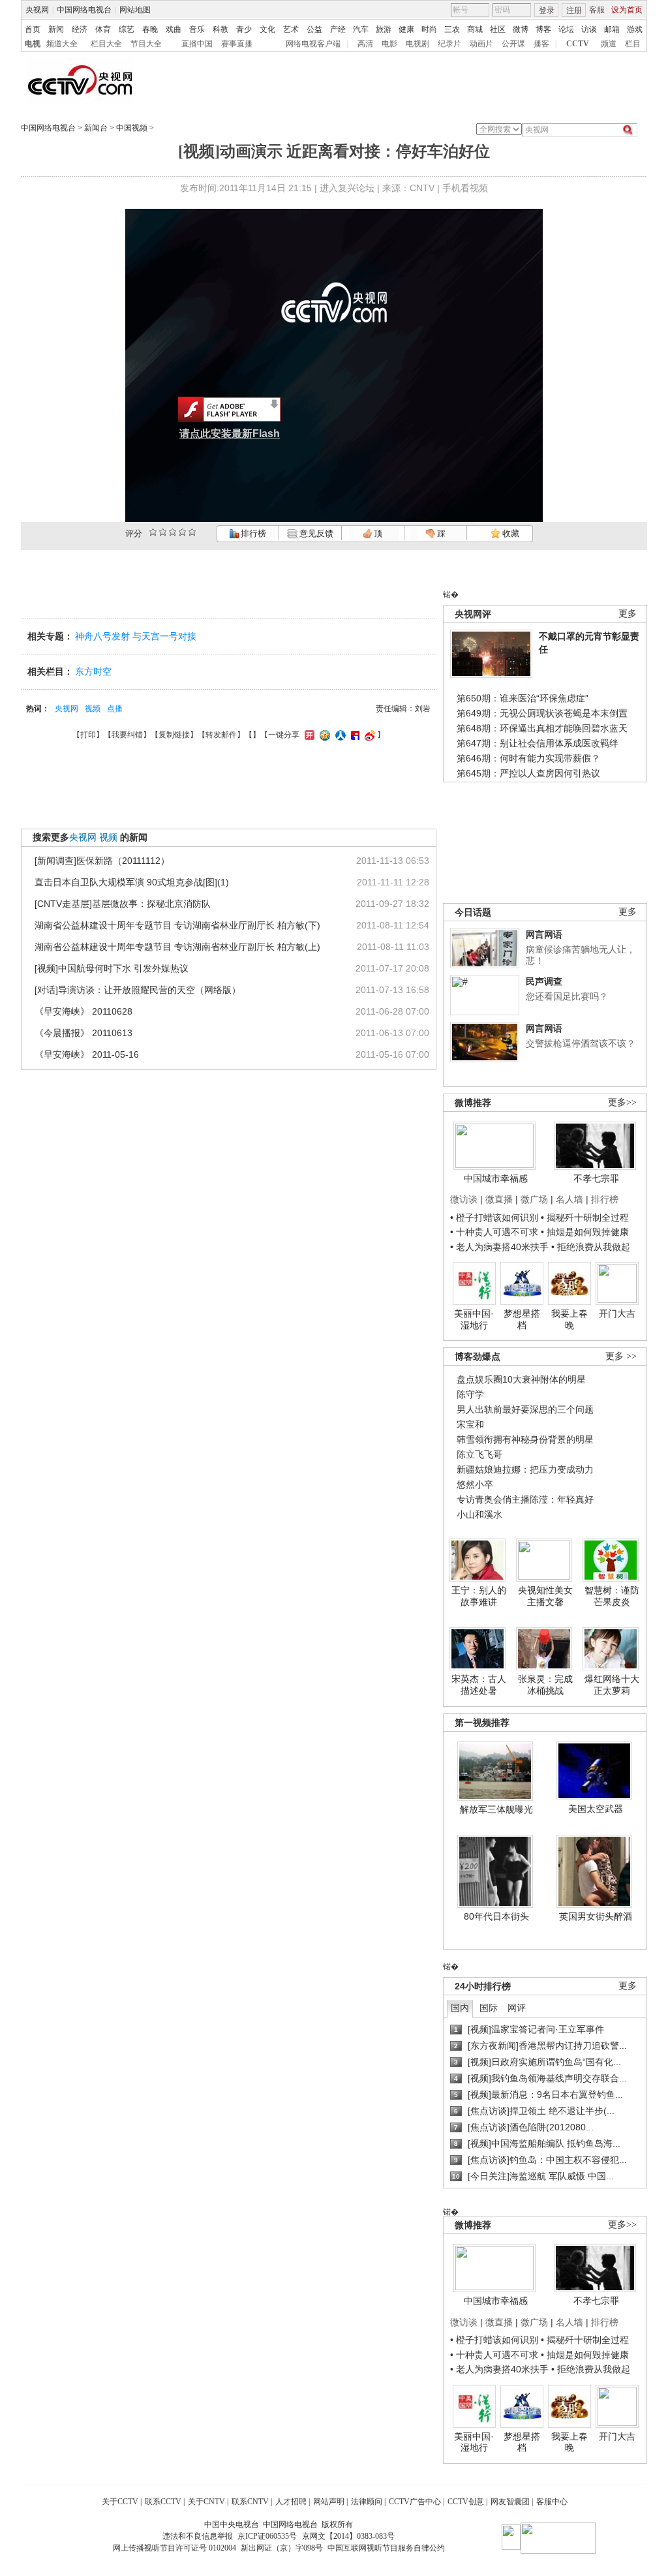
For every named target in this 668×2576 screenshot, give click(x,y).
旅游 (384, 29)
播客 (541, 44)
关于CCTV (120, 2502)
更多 (628, 614)
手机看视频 (465, 188)
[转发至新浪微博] (368, 735)
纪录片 (449, 44)
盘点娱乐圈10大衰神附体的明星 (521, 1379)
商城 (475, 29)
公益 (314, 29)
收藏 (510, 533)
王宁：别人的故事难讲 (479, 1596)
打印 (88, 735)
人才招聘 (291, 2502)
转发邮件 (221, 735)
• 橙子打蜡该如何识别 (494, 1218)
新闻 (56, 29)
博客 (543, 29)
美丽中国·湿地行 (474, 1319)
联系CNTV (250, 2502)
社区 (498, 29)
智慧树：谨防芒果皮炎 (612, 1596)
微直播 (499, 1199)
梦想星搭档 (522, 1319)
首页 (33, 29)
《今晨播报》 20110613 (83, 1033)
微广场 (534, 1199)
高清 (365, 44)
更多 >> (621, 1356)
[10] (192, 532)
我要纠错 (127, 735)
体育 (103, 29)
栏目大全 (106, 44)
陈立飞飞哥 (479, 1454)
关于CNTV (206, 2502)
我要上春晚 (569, 1319)
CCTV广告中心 (415, 2502)
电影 (389, 44)
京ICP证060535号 (267, 2536)
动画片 (481, 44)
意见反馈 (315, 533)
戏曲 (174, 29)
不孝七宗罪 (596, 1178)
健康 (406, 29)
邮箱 (612, 29)
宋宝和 (470, 1424)
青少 (244, 29)
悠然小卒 (475, 1484)
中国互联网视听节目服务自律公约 (386, 2548)
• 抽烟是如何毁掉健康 (585, 1232)
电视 (33, 44)
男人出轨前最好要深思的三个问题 (525, 1409)
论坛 (566, 29)
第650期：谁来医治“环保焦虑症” (523, 698)
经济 (80, 29)
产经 (338, 29)
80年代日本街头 (496, 1916)
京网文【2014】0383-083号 (348, 2536)
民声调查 (544, 981)
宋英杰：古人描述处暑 (479, 1685)
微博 (521, 29)
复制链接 (174, 735)
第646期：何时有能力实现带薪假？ (528, 758)
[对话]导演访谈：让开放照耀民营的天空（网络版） (138, 990)
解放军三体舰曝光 (496, 1809)
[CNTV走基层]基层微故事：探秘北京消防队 (123, 904)
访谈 (589, 29)
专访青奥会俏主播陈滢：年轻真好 (525, 1499)
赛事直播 (237, 44)
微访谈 (464, 1199)
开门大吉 (617, 1313)
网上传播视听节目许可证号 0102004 (175, 2548)
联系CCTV (163, 2502)
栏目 (633, 44)
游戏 (635, 29)
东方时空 (93, 671)
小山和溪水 (479, 1514)
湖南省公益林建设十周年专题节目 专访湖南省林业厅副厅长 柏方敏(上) (177, 947)
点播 (115, 709)
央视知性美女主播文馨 (545, 1596)
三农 (452, 29)
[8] (182, 532)
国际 (489, 2008)
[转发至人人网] (339, 735)
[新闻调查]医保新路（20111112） (102, 861)
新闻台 (96, 128)
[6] (173, 532)
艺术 (291, 29)
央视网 (37, 10)
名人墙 (569, 1199)
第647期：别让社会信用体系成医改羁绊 (538, 743)
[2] (153, 532)
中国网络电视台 (84, 10)
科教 (220, 29)
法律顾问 (367, 2502)
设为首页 (627, 10)
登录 (547, 10)
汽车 (361, 29)
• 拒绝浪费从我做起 (591, 1247)
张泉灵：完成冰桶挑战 (545, 1685)
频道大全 (62, 44)
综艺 (127, 29)
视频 (93, 709)
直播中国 (197, 44)
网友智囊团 (510, 2502)
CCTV (578, 44)
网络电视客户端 (313, 44)
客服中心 (552, 2502)
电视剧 (417, 44)
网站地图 (135, 10)
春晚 (150, 29)
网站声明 (329, 2502)
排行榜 (252, 533)
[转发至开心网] (308, 735)
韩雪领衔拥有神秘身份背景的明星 (525, 1439)
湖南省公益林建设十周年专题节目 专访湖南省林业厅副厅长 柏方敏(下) (177, 925)
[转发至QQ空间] (323, 735)
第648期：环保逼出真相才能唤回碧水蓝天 (542, 728)
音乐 (197, 29)
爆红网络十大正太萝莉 (612, 1685)
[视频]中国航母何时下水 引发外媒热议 (112, 968)
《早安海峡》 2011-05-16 (87, 1054)
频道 (609, 44)
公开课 (513, 44)
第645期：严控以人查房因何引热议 (528, 773)
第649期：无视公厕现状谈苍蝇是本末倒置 (542, 713)
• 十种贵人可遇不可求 (495, 1232)
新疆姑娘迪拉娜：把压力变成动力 (525, 1469)
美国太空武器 (596, 1809)
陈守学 (470, 1394)
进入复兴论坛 (347, 188)
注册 (574, 10)
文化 (267, 29)
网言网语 (544, 934)
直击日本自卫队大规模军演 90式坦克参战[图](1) (132, 882)
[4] (163, 532)
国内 (460, 2008)
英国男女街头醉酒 (596, 1916)
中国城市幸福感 (496, 1178)
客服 (597, 10)
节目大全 (146, 44)
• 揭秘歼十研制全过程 (585, 1218)
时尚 (429, 29)
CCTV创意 (466, 2502)
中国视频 (132, 128)
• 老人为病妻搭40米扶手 (499, 1247)
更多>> (622, 1102)
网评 (517, 2008)
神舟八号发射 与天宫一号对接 (136, 636)
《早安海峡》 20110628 (83, 1011)
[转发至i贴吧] (354, 735)
